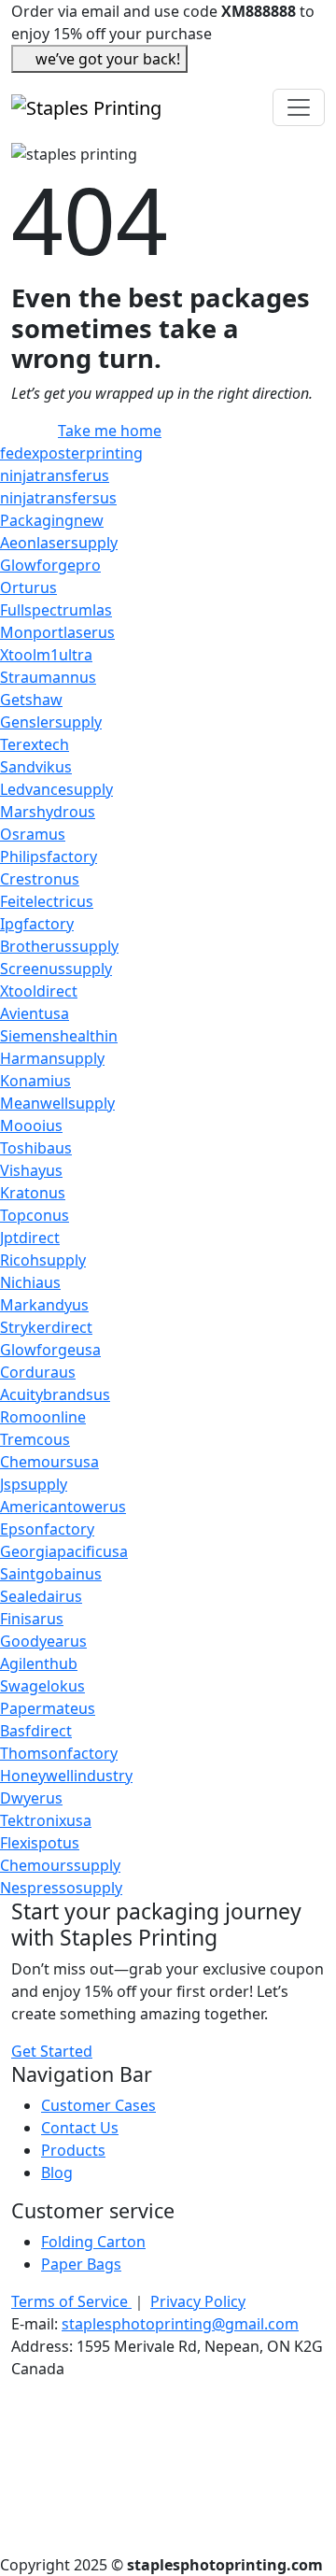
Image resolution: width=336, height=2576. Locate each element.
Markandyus (44, 1305)
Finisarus (32, 1619)
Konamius (35, 1081)
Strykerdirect (46, 1327)
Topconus (35, 1215)
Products (73, 2150)
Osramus (33, 834)
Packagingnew (52, 520)
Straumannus (48, 677)
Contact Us (80, 2128)
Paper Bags (81, 2264)
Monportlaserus (57, 632)
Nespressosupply (61, 1888)
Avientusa (35, 1013)
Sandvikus (36, 767)
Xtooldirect (39, 991)
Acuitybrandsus (55, 1394)
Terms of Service (71, 2301)
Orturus (28, 587)
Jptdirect (30, 1238)
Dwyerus (31, 1798)
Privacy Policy (198, 2301)
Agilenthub (39, 1663)
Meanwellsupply (57, 1103)
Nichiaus (30, 1282)
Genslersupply (51, 722)
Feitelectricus (47, 901)
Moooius (31, 1125)
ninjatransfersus (58, 498)
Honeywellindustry (66, 1776)
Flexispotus (40, 1843)
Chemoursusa (49, 1462)
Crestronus (40, 879)
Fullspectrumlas (56, 610)
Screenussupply (56, 969)
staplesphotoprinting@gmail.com (180, 2324)
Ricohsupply (43, 1260)
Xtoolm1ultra (46, 655)
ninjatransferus (55, 475)
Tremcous (35, 1439)
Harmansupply (52, 1058)
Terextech (35, 744)
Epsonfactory (47, 1529)
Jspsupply (34, 1484)
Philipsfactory (49, 856)
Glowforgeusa (50, 1350)
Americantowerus (63, 1507)
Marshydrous (48, 812)
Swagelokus (42, 1686)
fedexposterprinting (71, 453)
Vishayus (31, 1170)
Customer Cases (98, 2105)
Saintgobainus (51, 1574)
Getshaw (31, 700)
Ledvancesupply (56, 789)
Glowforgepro (50, 565)
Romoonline (43, 1417)
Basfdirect (36, 1731)
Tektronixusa (46, 1820)
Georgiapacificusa (64, 1551)
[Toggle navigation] (299, 107)
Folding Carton (93, 2242)
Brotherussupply (59, 946)
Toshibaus (36, 1148)
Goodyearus (43, 1641)
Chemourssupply (60, 1865)
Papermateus (48, 1708)
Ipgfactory (37, 924)
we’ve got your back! (108, 59)
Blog (57, 2173)
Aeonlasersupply (59, 543)
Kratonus (33, 1193)
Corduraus (38, 1372)
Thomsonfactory (59, 1753)
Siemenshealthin (59, 1036)
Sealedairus (41, 1596)
